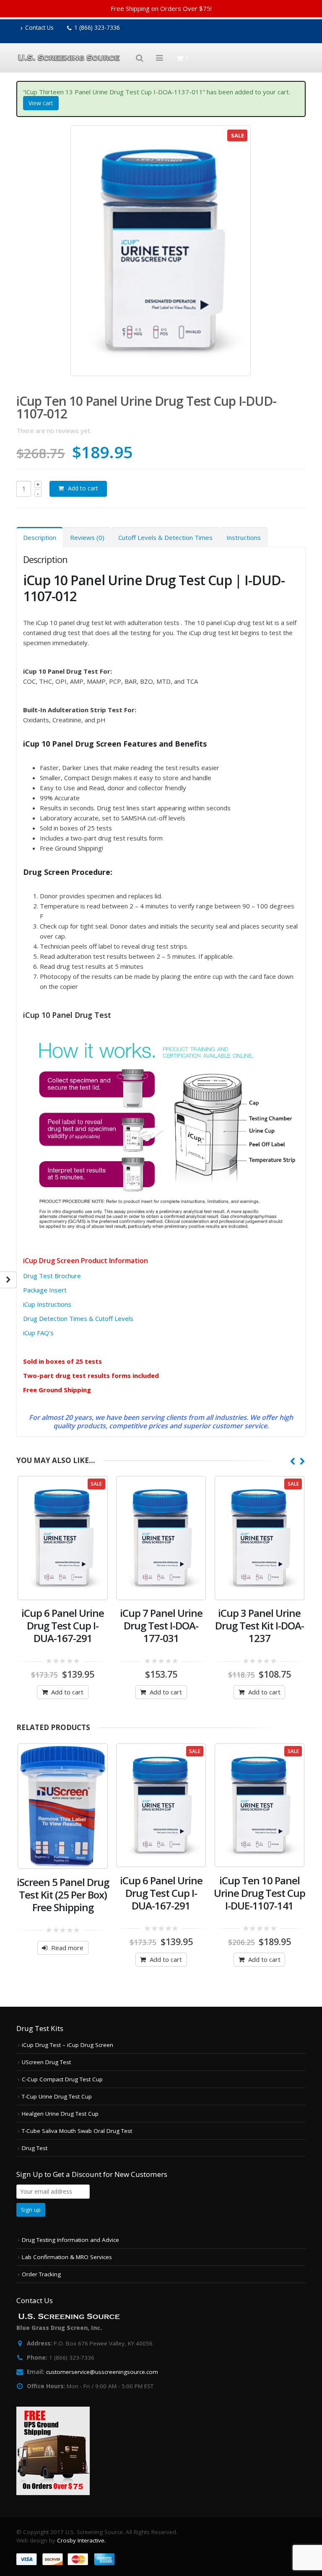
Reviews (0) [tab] (87, 537)
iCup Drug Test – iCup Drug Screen (68, 2045)
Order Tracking (41, 2274)
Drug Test (35, 2148)
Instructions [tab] (244, 537)
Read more (67, 1948)
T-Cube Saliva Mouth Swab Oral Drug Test (77, 2131)
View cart (41, 103)
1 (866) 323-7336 (97, 28)
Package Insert (45, 1290)
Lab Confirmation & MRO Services (67, 2257)
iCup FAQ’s (38, 1333)
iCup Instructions (47, 1304)
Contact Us (39, 28)
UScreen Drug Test (46, 2062)
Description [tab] (40, 537)
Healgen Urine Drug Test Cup (60, 2114)
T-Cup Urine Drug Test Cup (57, 2096)
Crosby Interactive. (81, 2540)
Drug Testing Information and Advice (70, 2240)
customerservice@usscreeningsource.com (102, 2372)
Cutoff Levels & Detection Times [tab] (165, 537)
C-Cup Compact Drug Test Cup (62, 2079)
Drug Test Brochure (52, 1276)
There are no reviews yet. (54, 431)
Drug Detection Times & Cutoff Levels (78, 1318)
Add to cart (83, 488)
